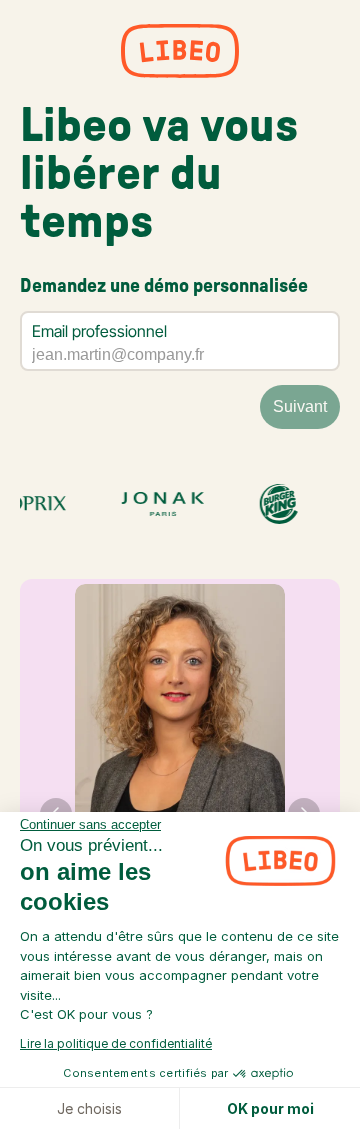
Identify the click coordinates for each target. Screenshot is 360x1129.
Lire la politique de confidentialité (116, 1043)
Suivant (300, 406)
